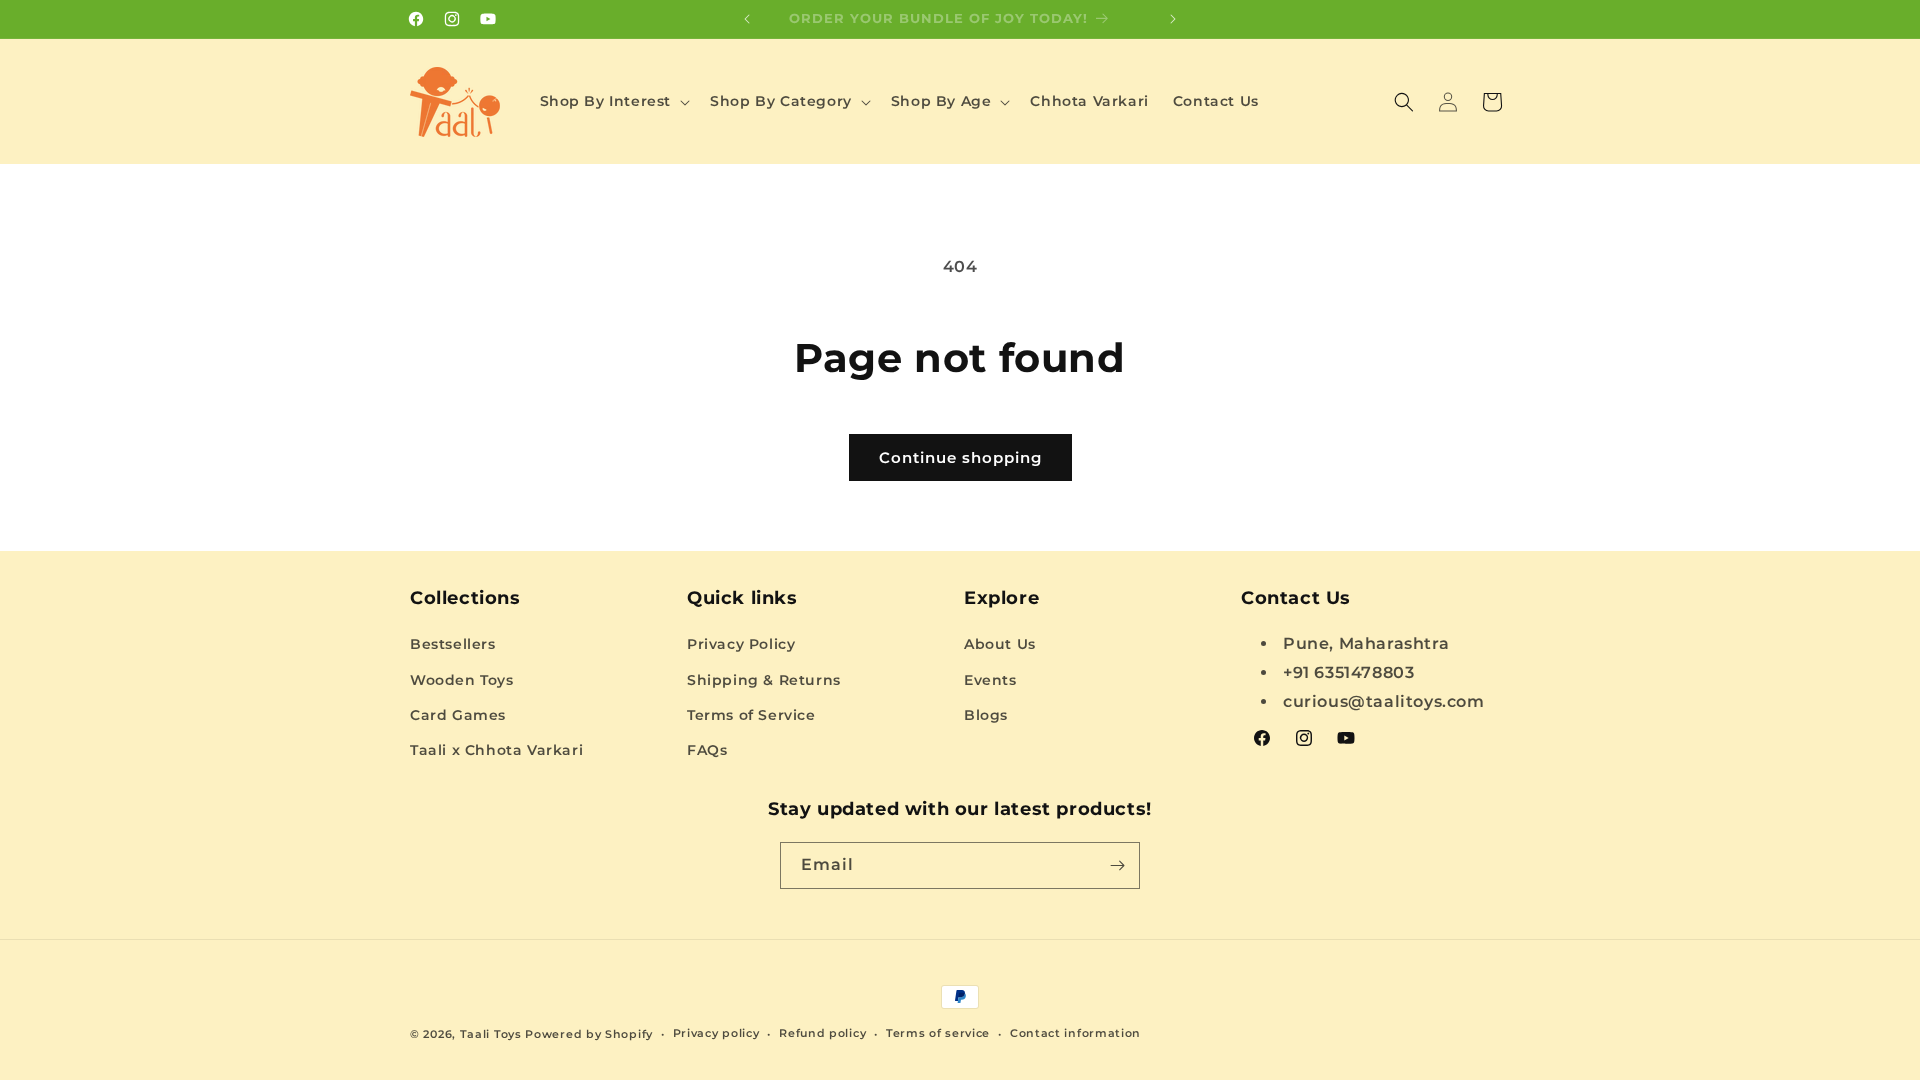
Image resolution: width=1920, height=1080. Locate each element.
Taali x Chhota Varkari (496, 750)
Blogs (986, 715)
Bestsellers (453, 644)
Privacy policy (716, 1033)
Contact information (1075, 1033)
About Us (1000, 644)
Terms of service (938, 1033)
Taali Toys (491, 1034)
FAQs (707, 750)
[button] (613, 101)
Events (990, 680)
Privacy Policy (741, 644)
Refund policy (822, 1033)
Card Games (458, 715)
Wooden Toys (462, 680)
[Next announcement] (1173, 19)
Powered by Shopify (589, 1034)
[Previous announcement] (747, 19)
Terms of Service (751, 715)
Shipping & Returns (764, 680)
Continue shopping (960, 457)
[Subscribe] (1117, 865)
